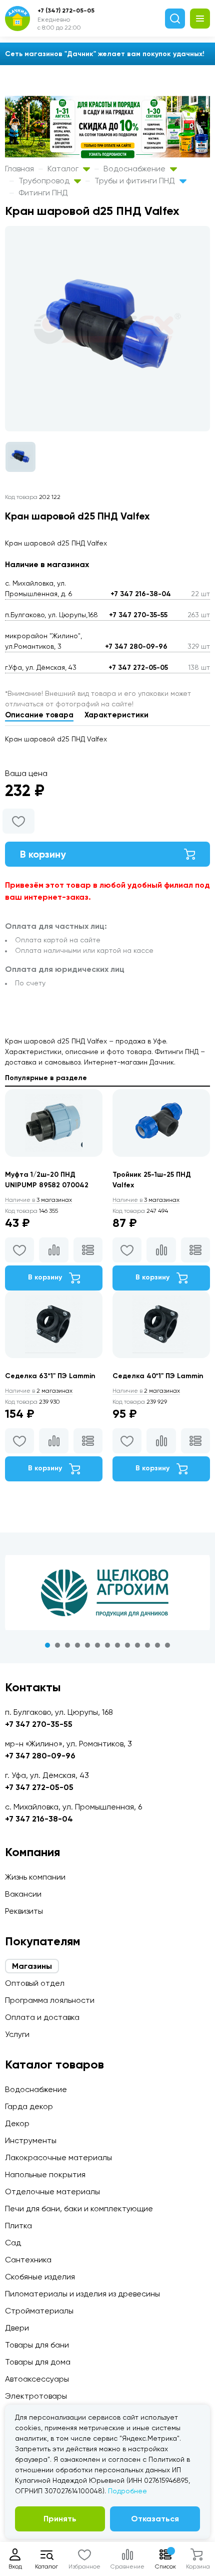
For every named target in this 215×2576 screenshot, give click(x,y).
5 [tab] (87, 1645)
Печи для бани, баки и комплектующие (79, 2209)
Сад (13, 2243)
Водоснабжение (135, 169)
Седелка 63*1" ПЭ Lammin (50, 1376)
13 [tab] (167, 1645)
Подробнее (127, 2491)
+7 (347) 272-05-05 (66, 11)
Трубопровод (45, 181)
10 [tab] (137, 1645)
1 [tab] (47, 1645)
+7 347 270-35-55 (138, 615)
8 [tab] (117, 1645)
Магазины (32, 1966)
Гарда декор (29, 2106)
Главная (19, 169)
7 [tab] (107, 1645)
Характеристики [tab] (116, 715)
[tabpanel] (107, 1593)
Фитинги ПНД (43, 193)
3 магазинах (38, 1200)
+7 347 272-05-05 (138, 668)
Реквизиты (24, 1911)
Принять (60, 2519)
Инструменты (31, 2140)
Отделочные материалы (52, 2192)
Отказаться (155, 2519)
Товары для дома (38, 2362)
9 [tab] (127, 1645)
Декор (17, 2123)
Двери (17, 2328)
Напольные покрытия (45, 2174)
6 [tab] (97, 1645)
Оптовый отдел (35, 1983)
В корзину (43, 854)
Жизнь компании (35, 1877)
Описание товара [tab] (39, 715)
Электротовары (36, 2396)
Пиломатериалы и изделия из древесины (82, 2294)
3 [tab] (67, 1645)
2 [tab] (57, 1645)
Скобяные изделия (40, 2277)
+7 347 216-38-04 (141, 594)
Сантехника (28, 2260)
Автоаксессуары (37, 2379)
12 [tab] (157, 1645)
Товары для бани (37, 2345)
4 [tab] (77, 1645)
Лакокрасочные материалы (58, 2157)
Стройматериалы (39, 2311)
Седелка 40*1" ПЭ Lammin (158, 1376)
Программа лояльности (50, 2000)
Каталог (64, 169)
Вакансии (23, 1894)
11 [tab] (147, 1645)
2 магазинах (39, 1391)
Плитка (18, 2226)
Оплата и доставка (42, 2017)
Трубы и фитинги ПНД (136, 181)
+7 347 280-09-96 (136, 647)
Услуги (17, 2034)
